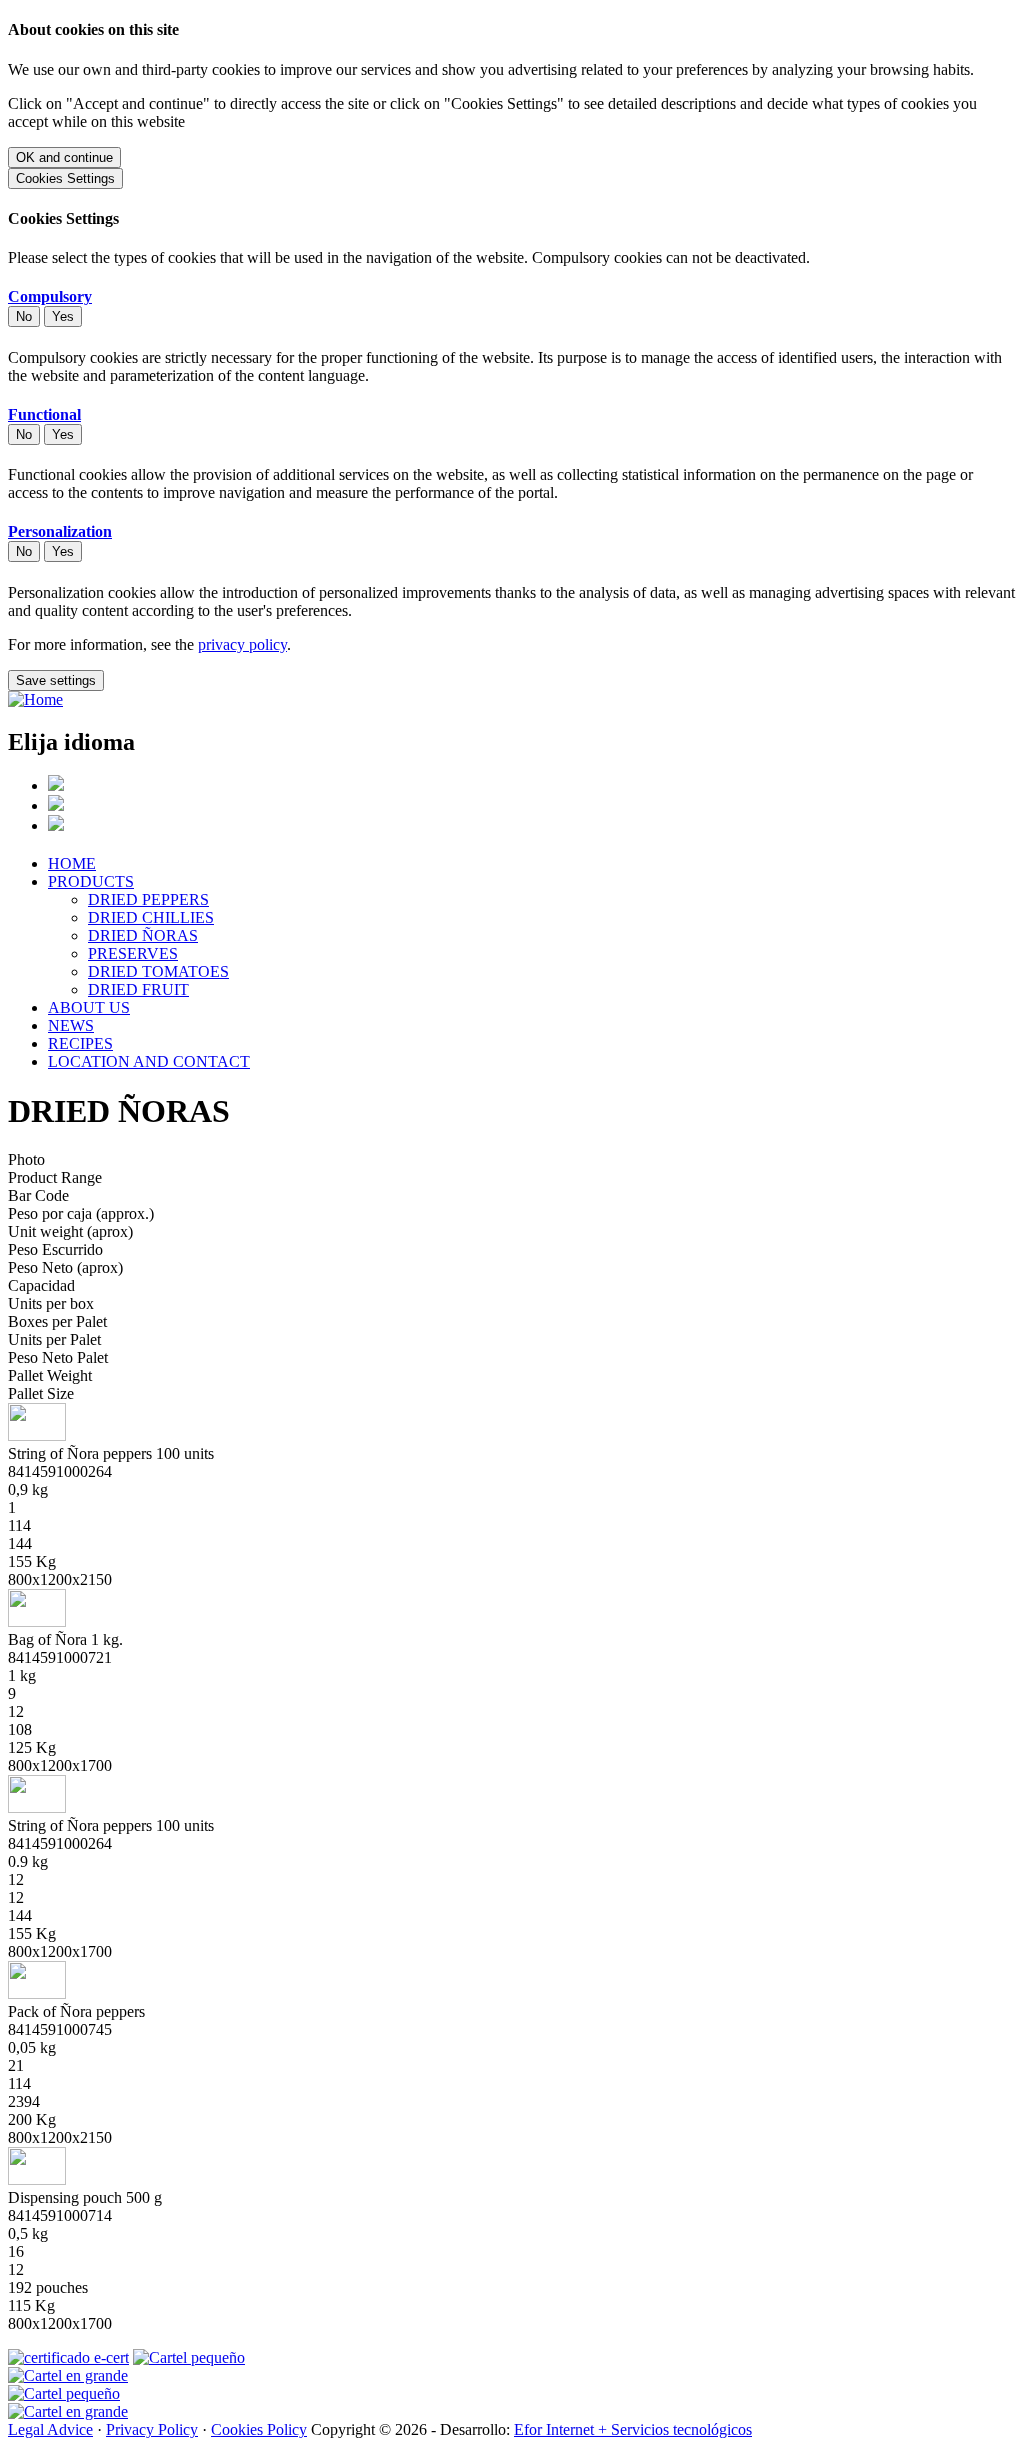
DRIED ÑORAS (143, 935)
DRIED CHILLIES (151, 917)
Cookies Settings (65, 178)
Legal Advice (50, 2429)
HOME (72, 863)
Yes (63, 316)
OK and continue (64, 157)
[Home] (35, 699)
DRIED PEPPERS (148, 899)
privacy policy (242, 644)
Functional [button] (44, 414)
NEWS (71, 1025)
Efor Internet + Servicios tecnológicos (633, 2429)
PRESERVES (133, 953)
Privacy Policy (152, 2429)
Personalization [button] (60, 531)
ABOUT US (89, 1007)
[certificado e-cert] (68, 2357)
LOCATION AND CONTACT (149, 1061)
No (24, 316)
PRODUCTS (91, 881)
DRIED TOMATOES (158, 971)
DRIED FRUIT (138, 989)
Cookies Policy (259, 2429)
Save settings (56, 680)
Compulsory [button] (50, 296)
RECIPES (80, 1043)
